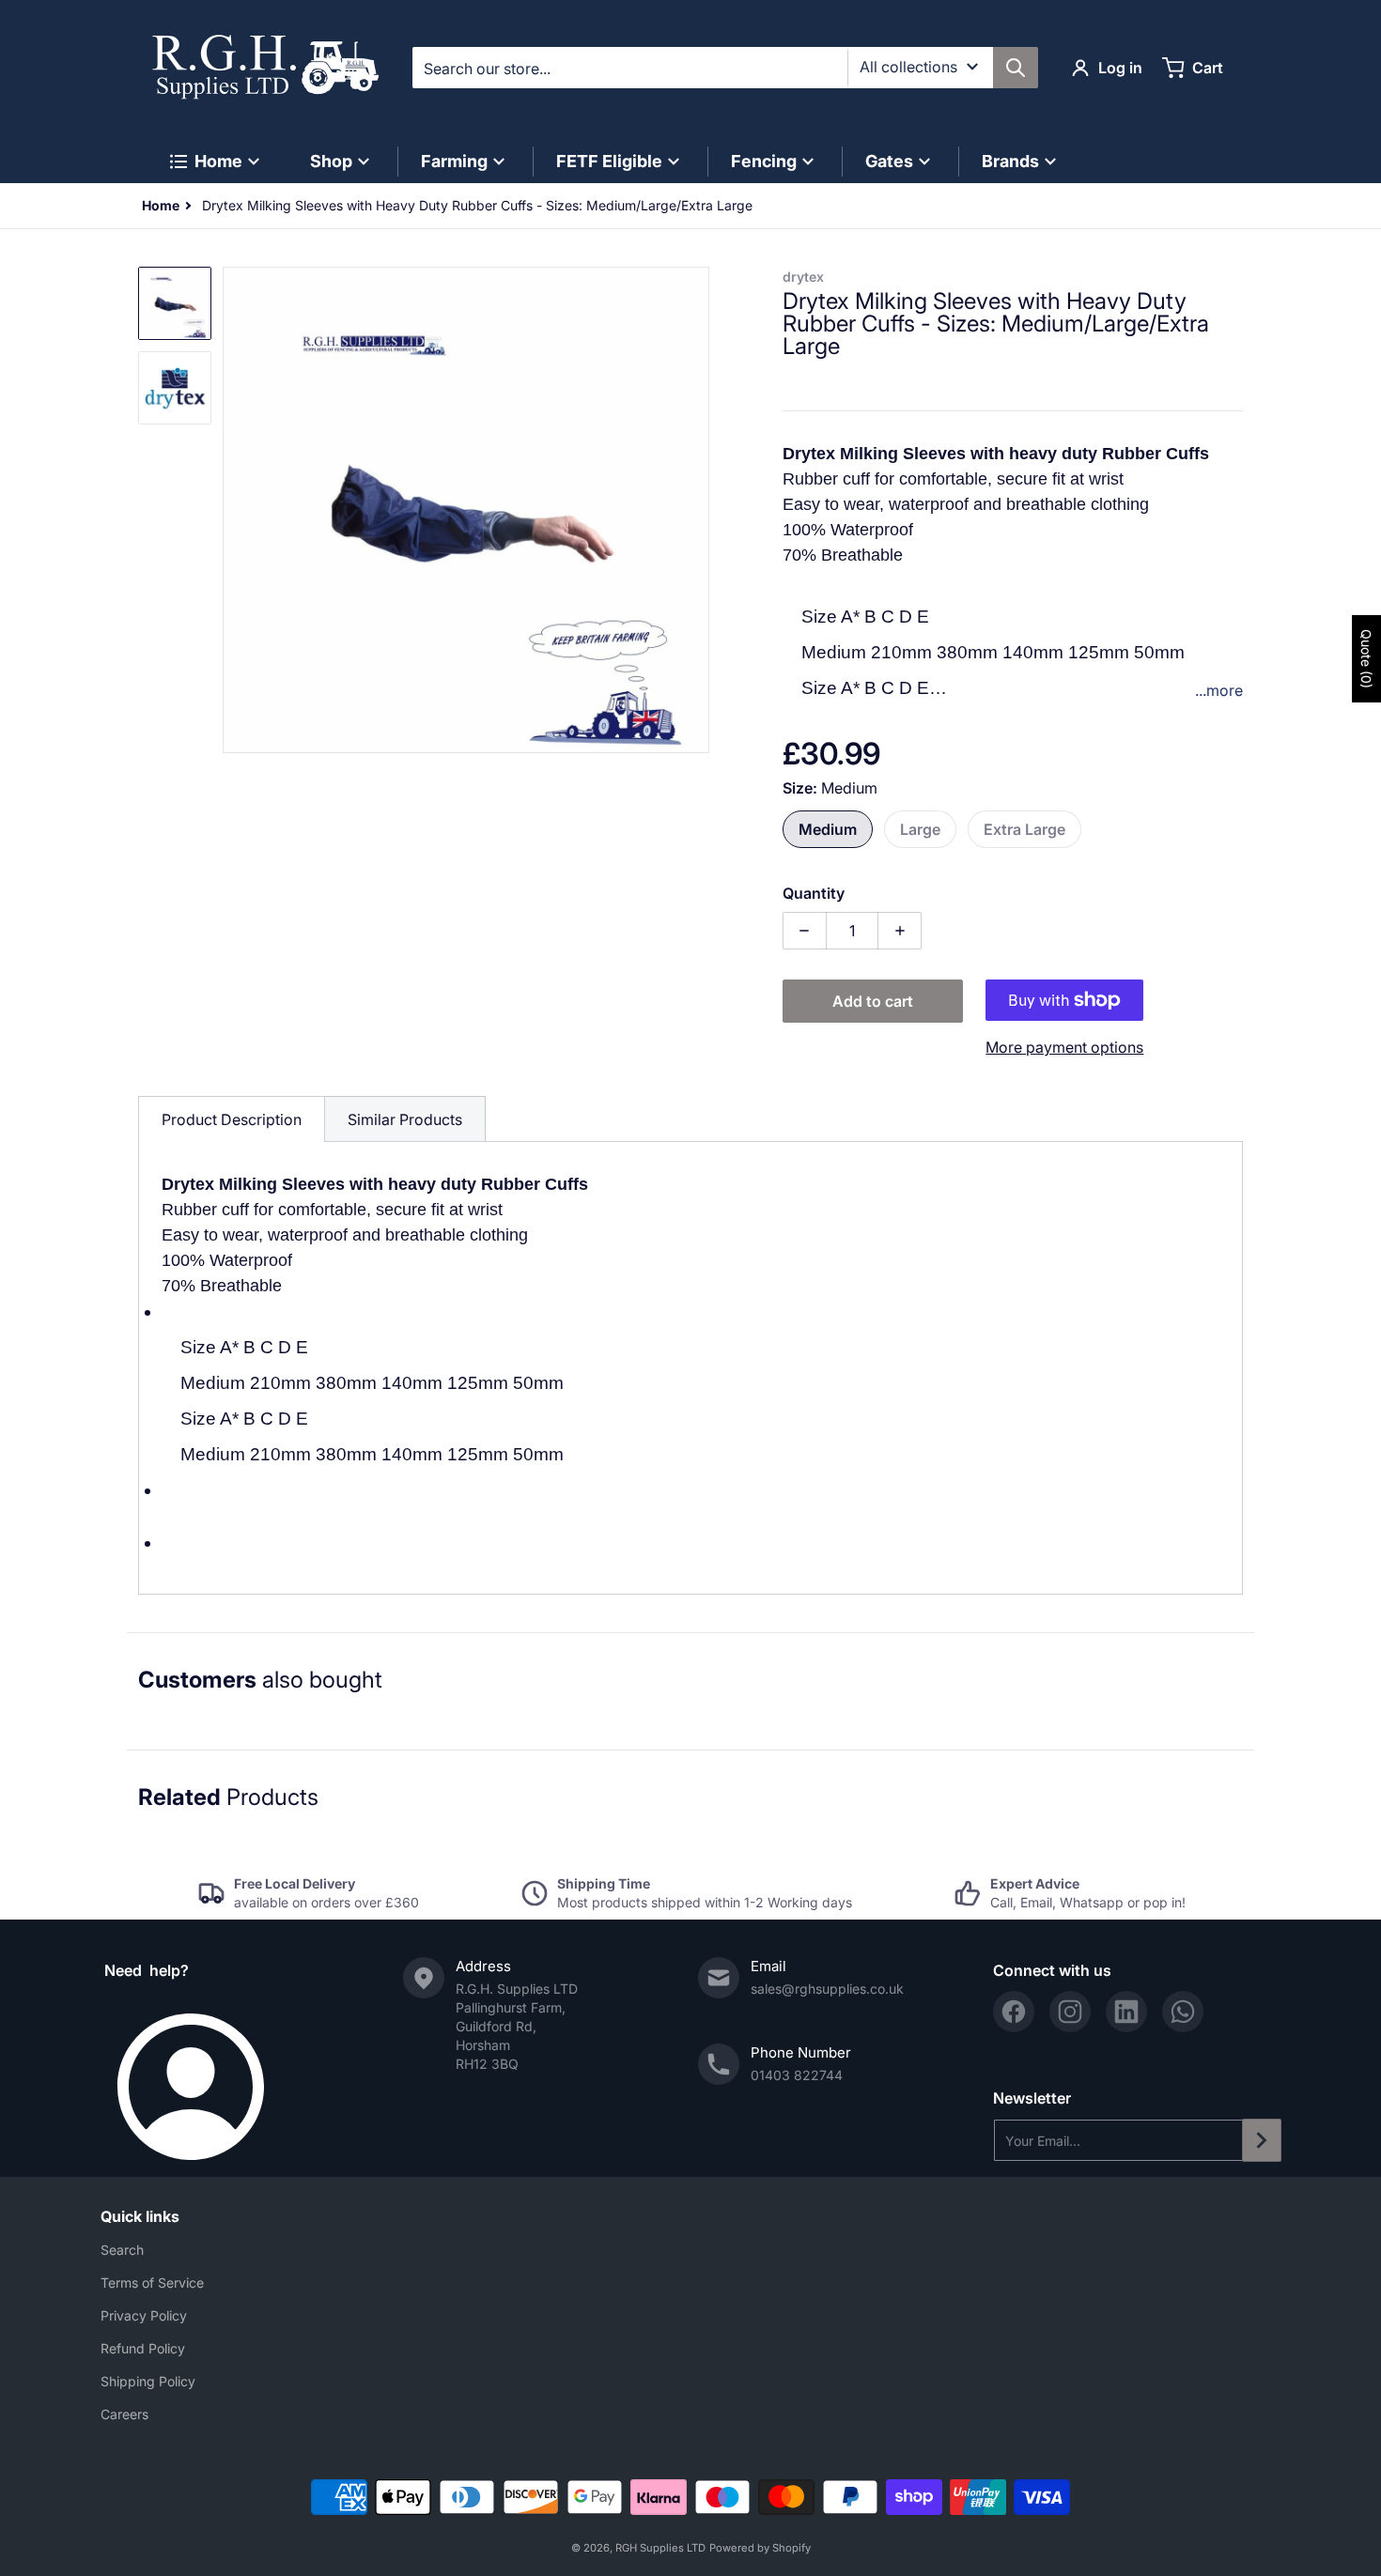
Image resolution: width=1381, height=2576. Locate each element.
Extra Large (1024, 829)
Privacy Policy (144, 2315)
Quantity (814, 893)
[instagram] (1070, 2012)
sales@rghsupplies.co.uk (827, 1989)
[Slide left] (234, 510)
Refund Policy (143, 2348)
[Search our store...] (1016, 68)
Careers (124, 2414)
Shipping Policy (148, 2381)
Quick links (140, 2216)
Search (122, 2250)
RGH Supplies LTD (660, 2548)
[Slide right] (698, 510)
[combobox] (725, 68)
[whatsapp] (1183, 2012)
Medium (828, 829)
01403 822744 (797, 2075)
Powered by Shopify (760, 2548)
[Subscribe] (1262, 2140)
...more (1219, 690)
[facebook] (1014, 2012)
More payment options (1064, 1047)
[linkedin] (1126, 2012)
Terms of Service (152, 2283)
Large (920, 829)
